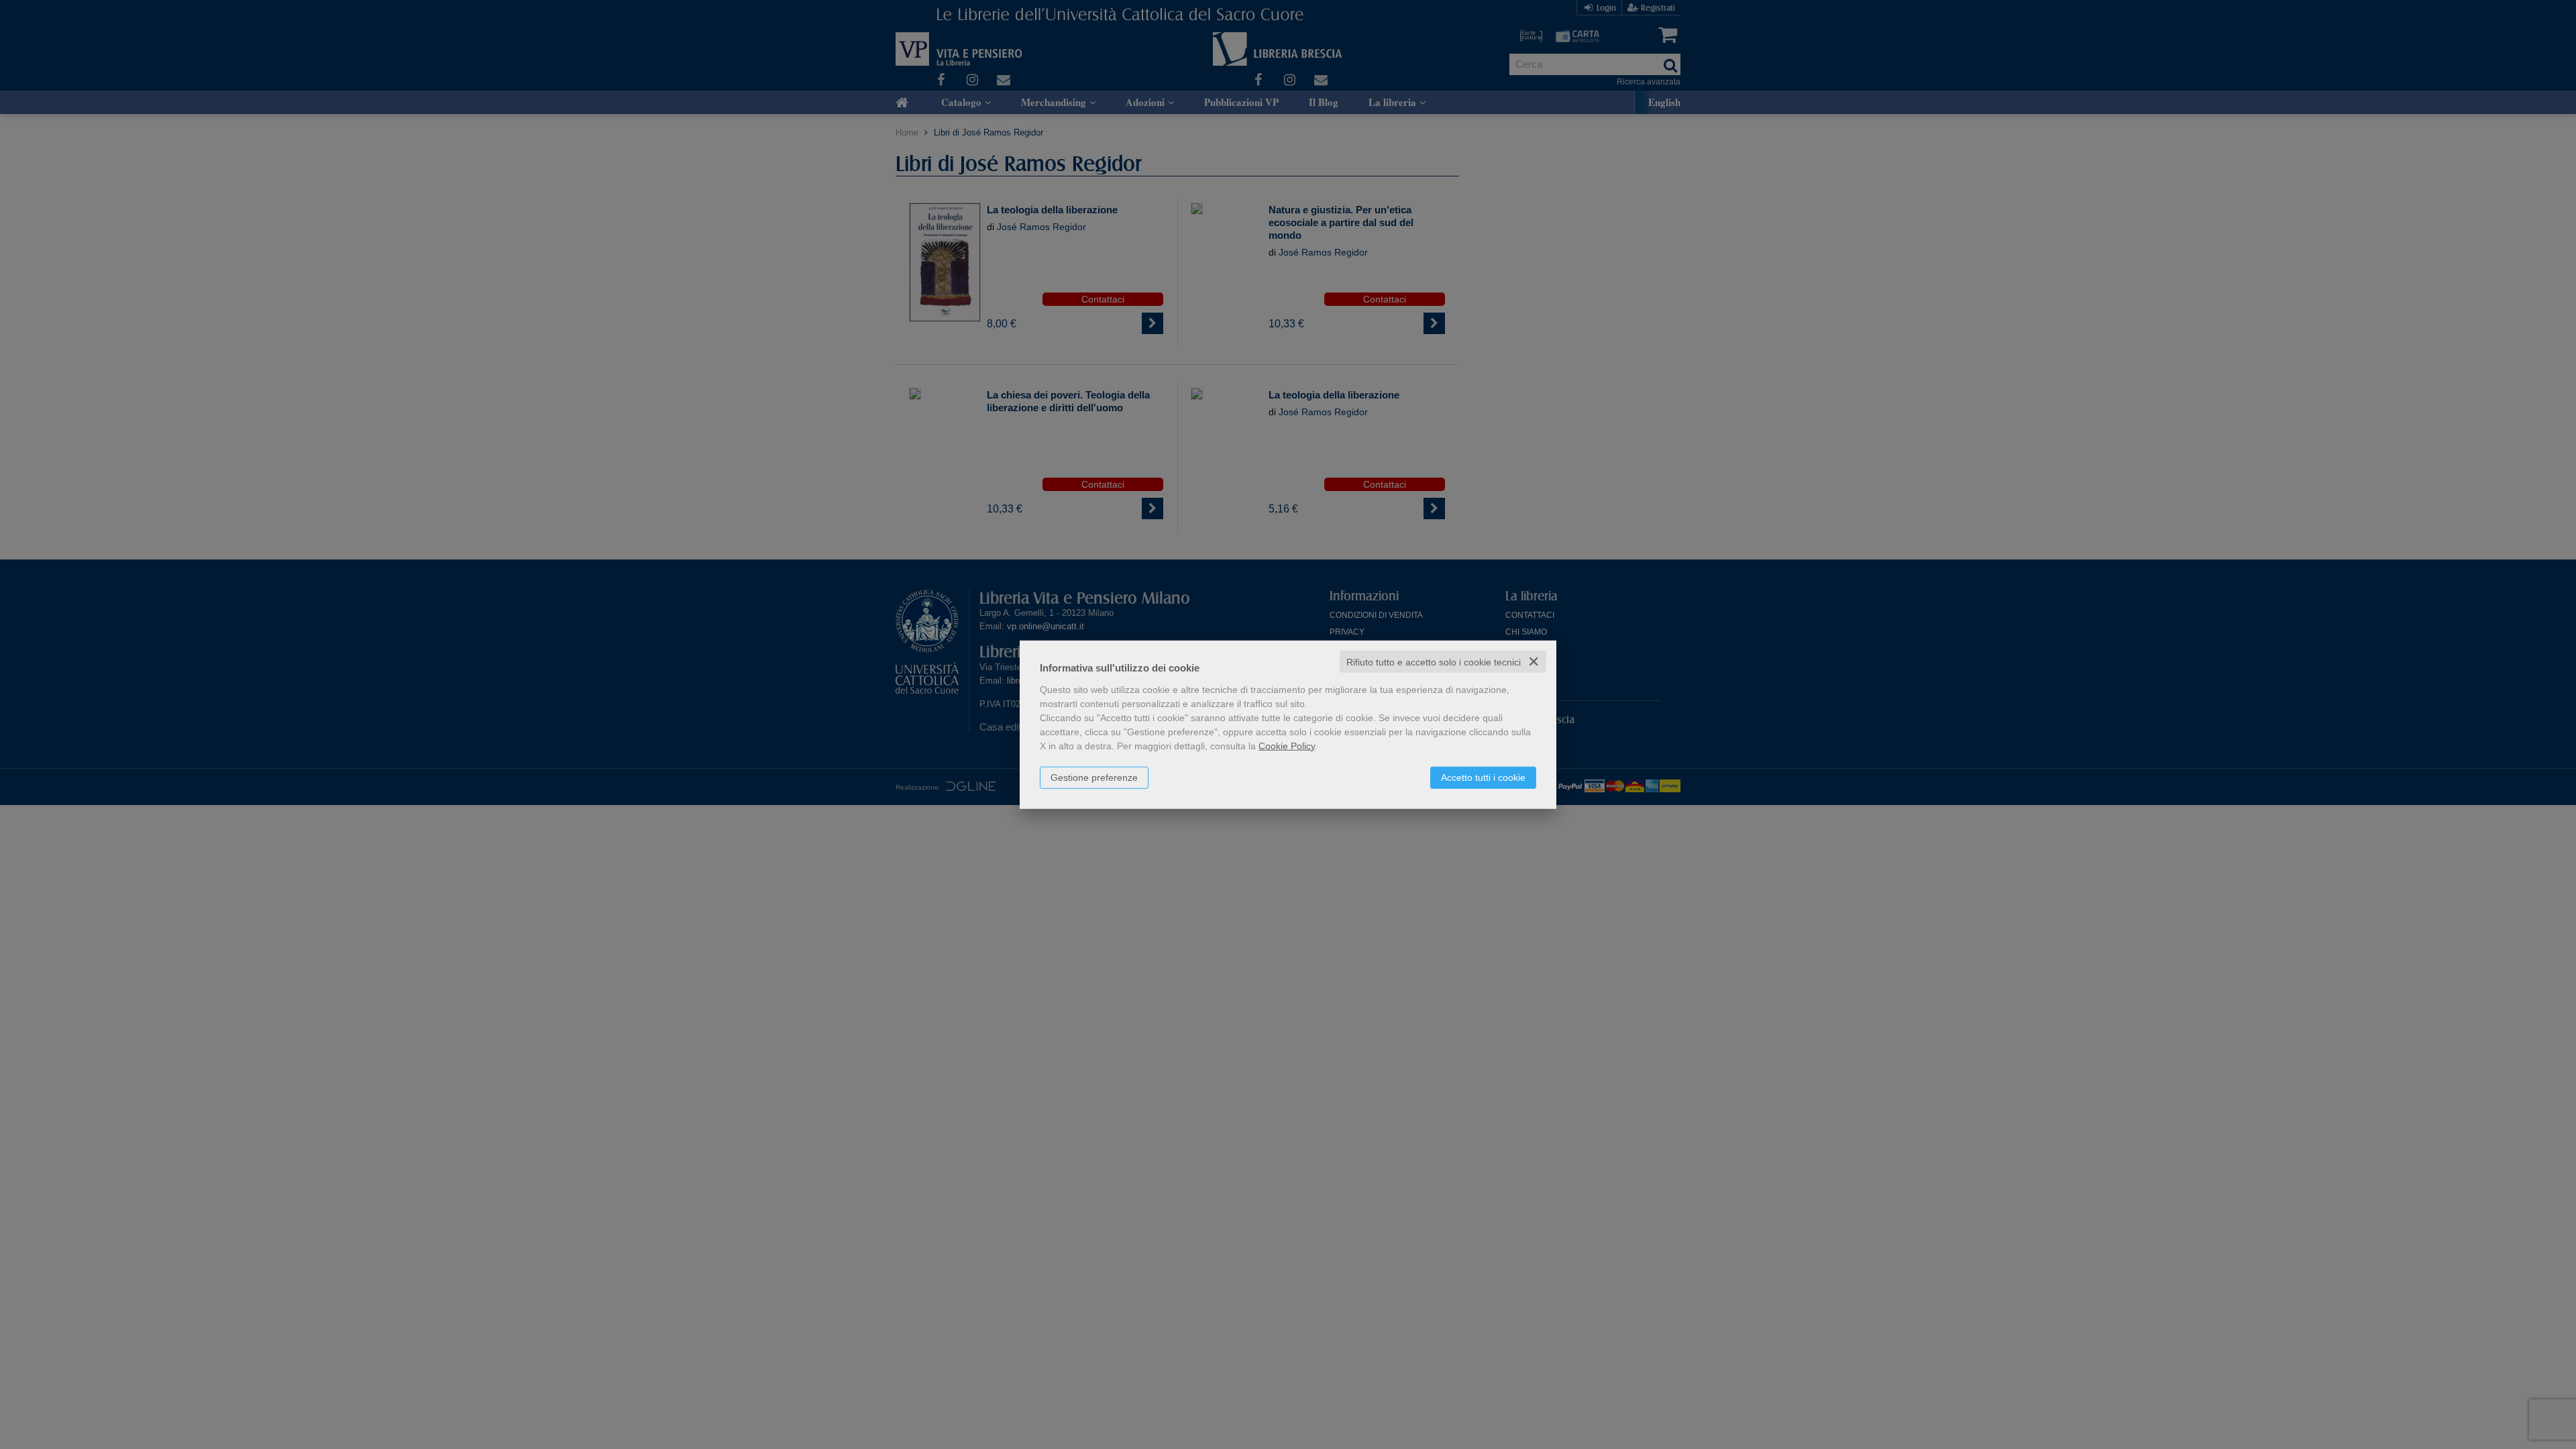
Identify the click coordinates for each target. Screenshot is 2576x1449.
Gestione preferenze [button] (1094, 777)
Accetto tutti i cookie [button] (1483, 777)
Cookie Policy (1287, 745)
